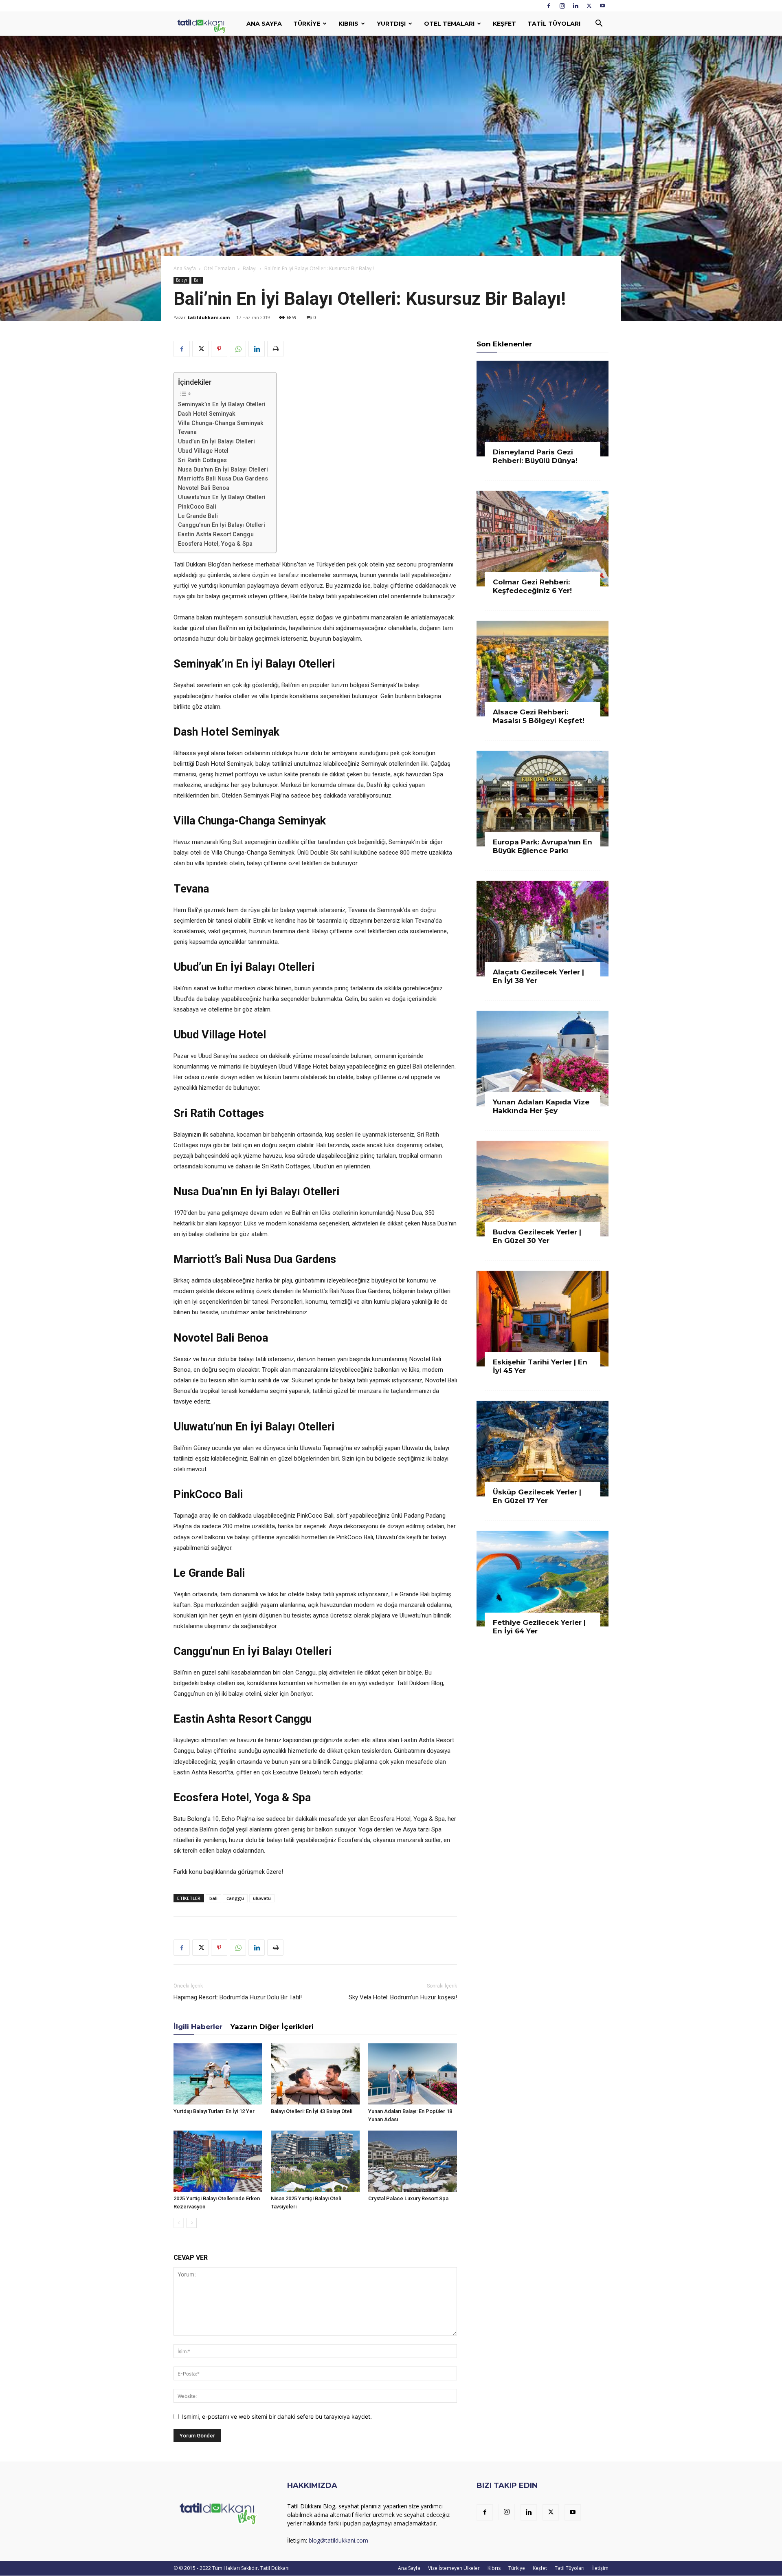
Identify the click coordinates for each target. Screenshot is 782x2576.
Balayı (250, 268)
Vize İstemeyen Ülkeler (454, 2568)
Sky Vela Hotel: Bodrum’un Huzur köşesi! (403, 1997)
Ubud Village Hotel (203, 451)
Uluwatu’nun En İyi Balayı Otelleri (222, 497)
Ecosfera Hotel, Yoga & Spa (215, 544)
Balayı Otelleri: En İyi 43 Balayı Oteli (312, 2111)
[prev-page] (179, 2223)
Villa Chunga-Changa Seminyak (221, 423)
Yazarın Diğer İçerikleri (272, 2027)
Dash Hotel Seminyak (207, 414)
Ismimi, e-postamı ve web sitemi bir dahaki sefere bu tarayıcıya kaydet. (277, 2416)
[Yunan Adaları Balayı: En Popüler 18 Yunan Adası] (413, 2074)
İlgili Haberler (198, 2027)
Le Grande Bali (198, 516)
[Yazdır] (275, 349)
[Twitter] (589, 6)
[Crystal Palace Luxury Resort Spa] (413, 2161)
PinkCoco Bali (197, 507)
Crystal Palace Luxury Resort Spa (408, 2198)
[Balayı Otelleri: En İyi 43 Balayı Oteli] (315, 2074)
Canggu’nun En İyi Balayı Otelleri (222, 525)
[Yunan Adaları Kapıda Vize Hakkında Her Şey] (543, 1059)
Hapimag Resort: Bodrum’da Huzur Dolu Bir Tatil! (238, 1997)
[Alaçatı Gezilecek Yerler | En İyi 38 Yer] (543, 929)
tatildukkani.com (209, 317)
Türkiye (307, 24)
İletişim (600, 2568)
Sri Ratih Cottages (202, 460)
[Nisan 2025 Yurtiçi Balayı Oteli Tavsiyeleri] (315, 2161)
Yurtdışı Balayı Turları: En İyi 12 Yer (214, 2111)
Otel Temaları (449, 24)
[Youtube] (602, 6)
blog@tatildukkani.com (338, 2540)
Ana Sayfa (264, 24)
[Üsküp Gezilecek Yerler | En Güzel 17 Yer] (543, 1449)
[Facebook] (549, 6)
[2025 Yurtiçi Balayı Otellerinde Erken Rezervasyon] (218, 2161)
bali (213, 1898)
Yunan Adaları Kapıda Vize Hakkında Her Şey (541, 1106)
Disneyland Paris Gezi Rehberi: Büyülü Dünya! (535, 456)
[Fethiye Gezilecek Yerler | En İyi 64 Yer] (543, 1579)
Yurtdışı (391, 24)
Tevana (187, 432)
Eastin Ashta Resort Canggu (216, 534)
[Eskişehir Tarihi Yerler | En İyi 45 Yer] (543, 1319)
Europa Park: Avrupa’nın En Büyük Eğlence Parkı (543, 846)
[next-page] (192, 2223)
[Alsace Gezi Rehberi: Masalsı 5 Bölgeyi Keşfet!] (543, 669)
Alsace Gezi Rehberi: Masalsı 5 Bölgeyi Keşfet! (539, 716)
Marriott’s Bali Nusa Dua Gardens (223, 478)
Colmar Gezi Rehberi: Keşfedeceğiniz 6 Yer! (532, 586)
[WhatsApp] (238, 349)
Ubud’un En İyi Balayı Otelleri (216, 441)
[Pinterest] (219, 349)
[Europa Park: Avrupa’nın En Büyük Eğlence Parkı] (543, 799)
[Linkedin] (576, 6)
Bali (197, 280)
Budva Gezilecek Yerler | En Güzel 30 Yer (537, 1236)
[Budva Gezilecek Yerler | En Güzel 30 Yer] (543, 1189)
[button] (599, 24)
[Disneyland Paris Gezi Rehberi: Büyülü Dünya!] (543, 409)
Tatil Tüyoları (554, 24)
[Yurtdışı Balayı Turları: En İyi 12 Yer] (218, 2074)
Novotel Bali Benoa (204, 488)
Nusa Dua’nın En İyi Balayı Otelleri (223, 469)
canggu (235, 1898)
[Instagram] (562, 6)
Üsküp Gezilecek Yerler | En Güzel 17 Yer (537, 1496)
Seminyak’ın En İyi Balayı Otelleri (222, 404)
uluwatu (262, 1898)
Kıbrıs (348, 24)
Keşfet (504, 24)
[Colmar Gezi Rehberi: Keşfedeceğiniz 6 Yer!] (543, 539)
